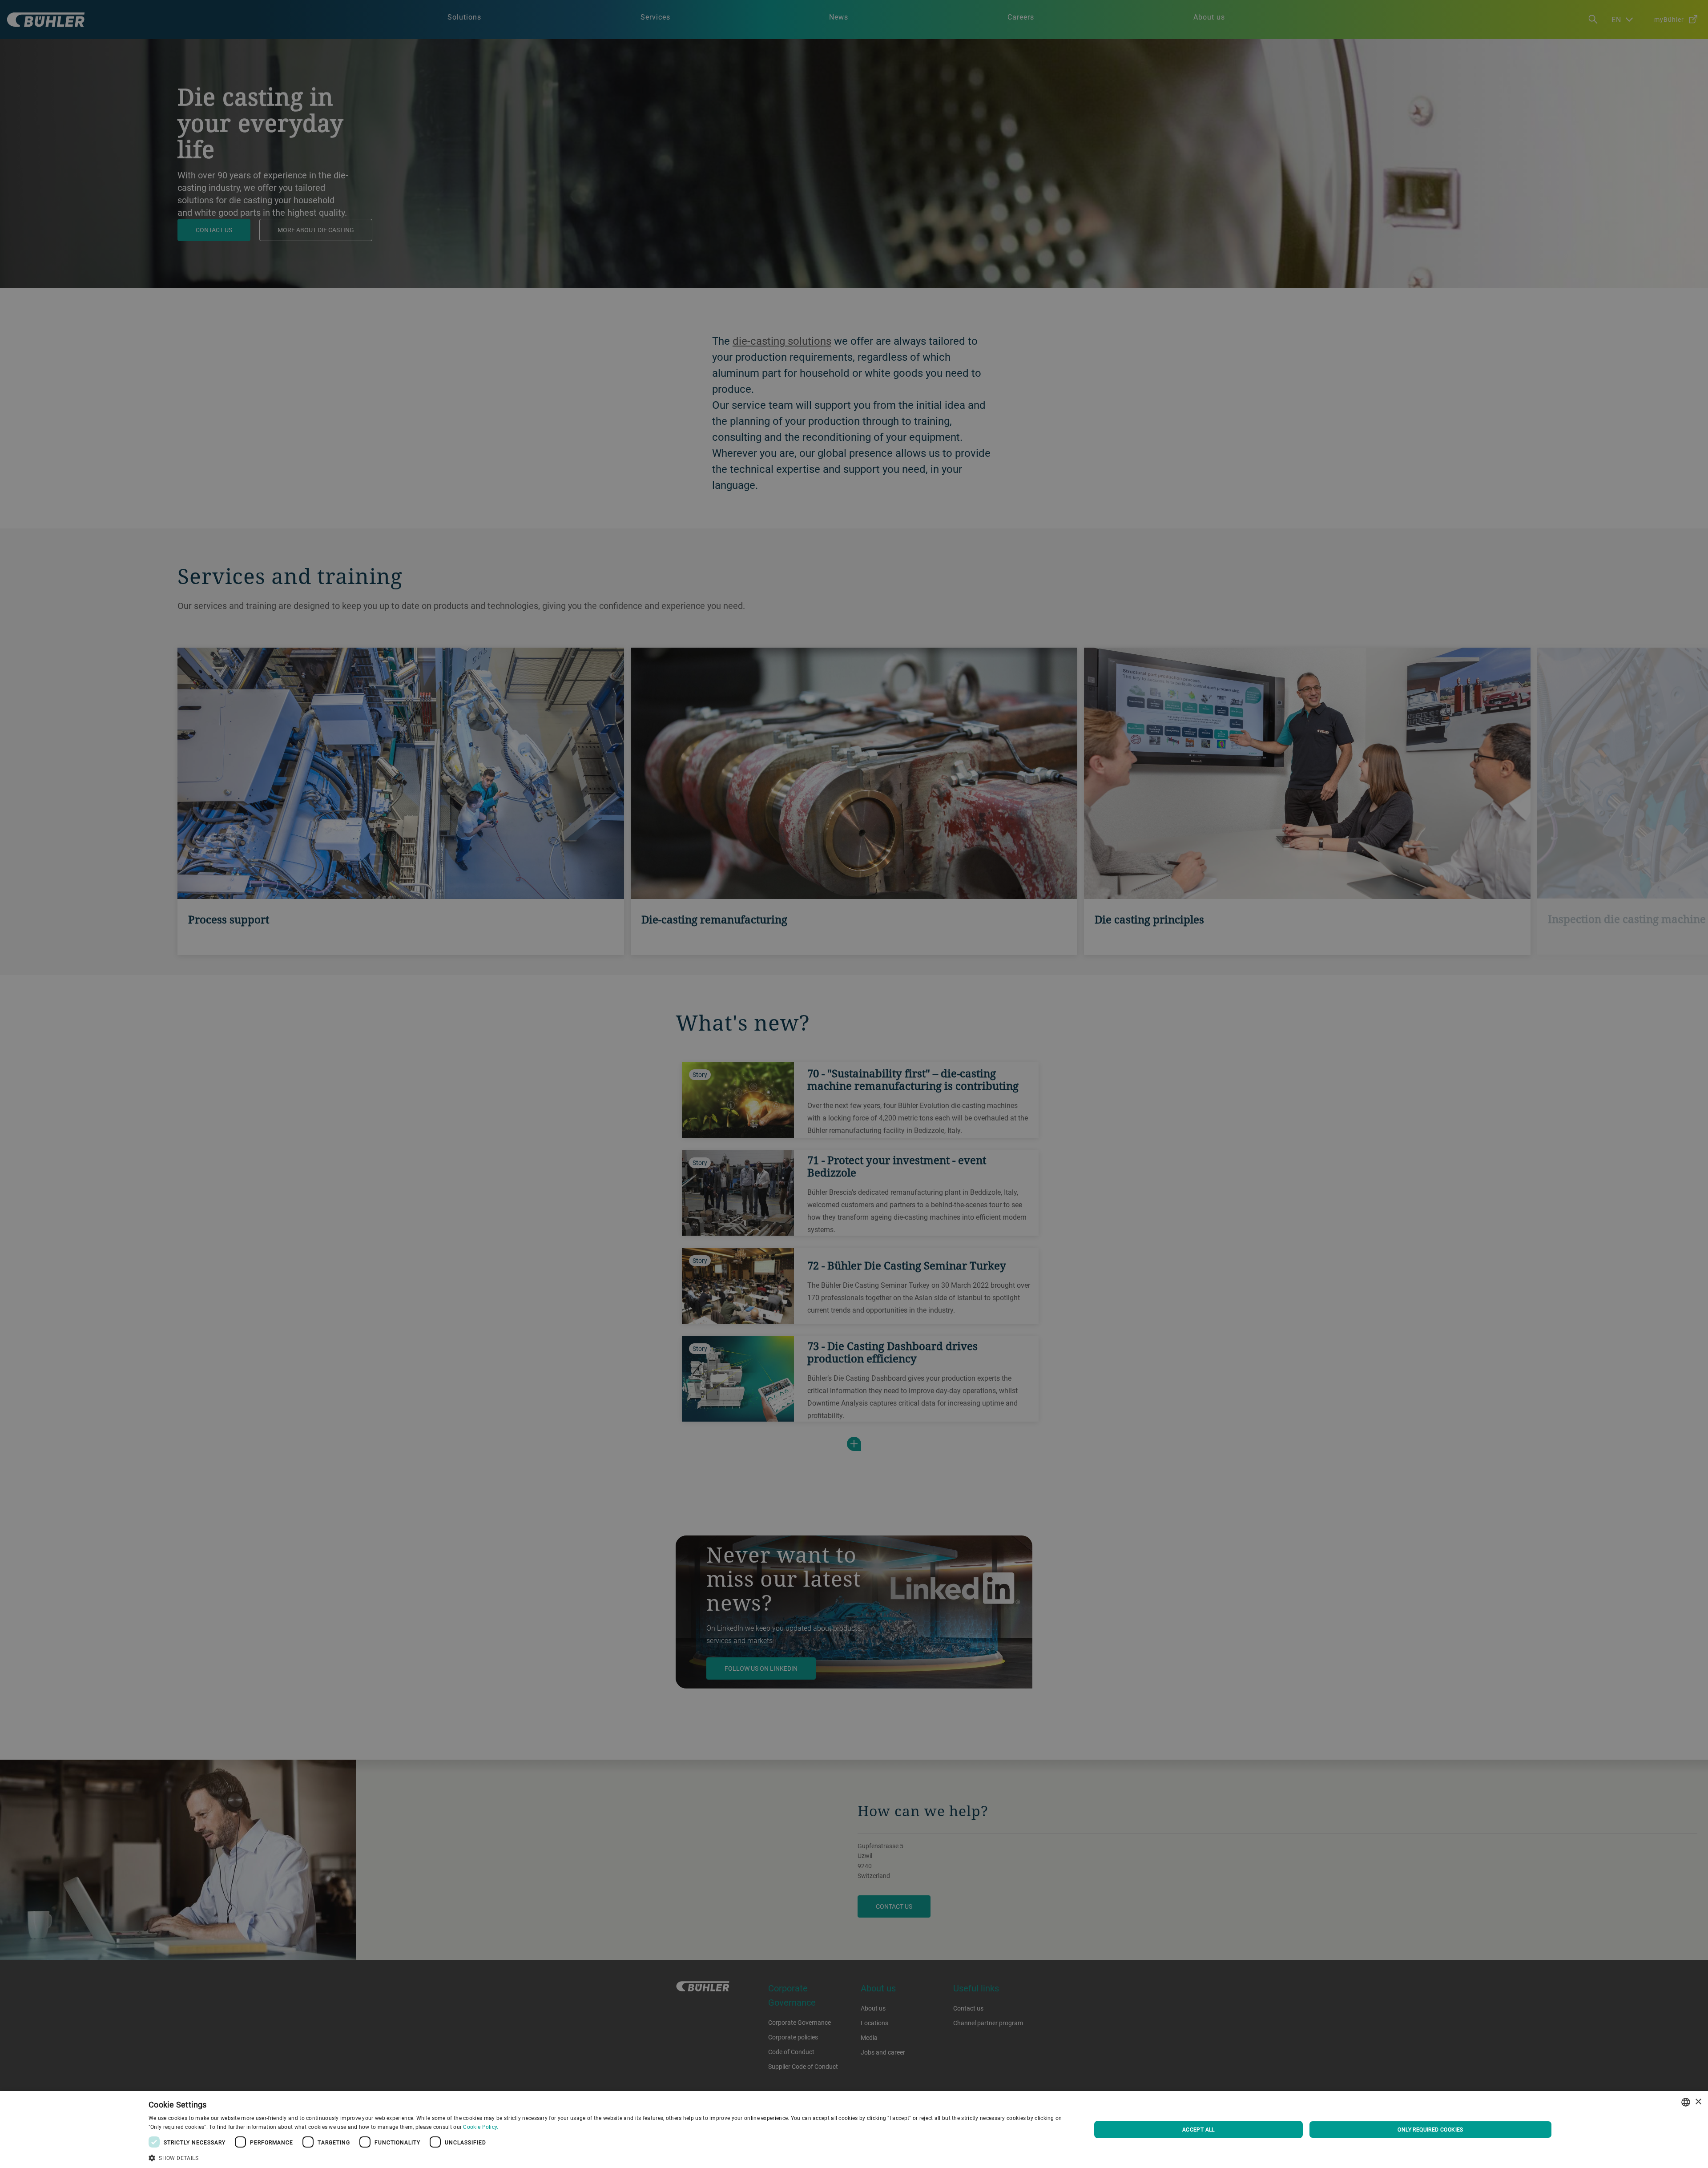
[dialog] (854, 2130)
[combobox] (1686, 2102)
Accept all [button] (1198, 2129)
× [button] (1698, 2102)
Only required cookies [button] (1430, 2129)
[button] (606, 2157)
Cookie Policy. (481, 2127)
